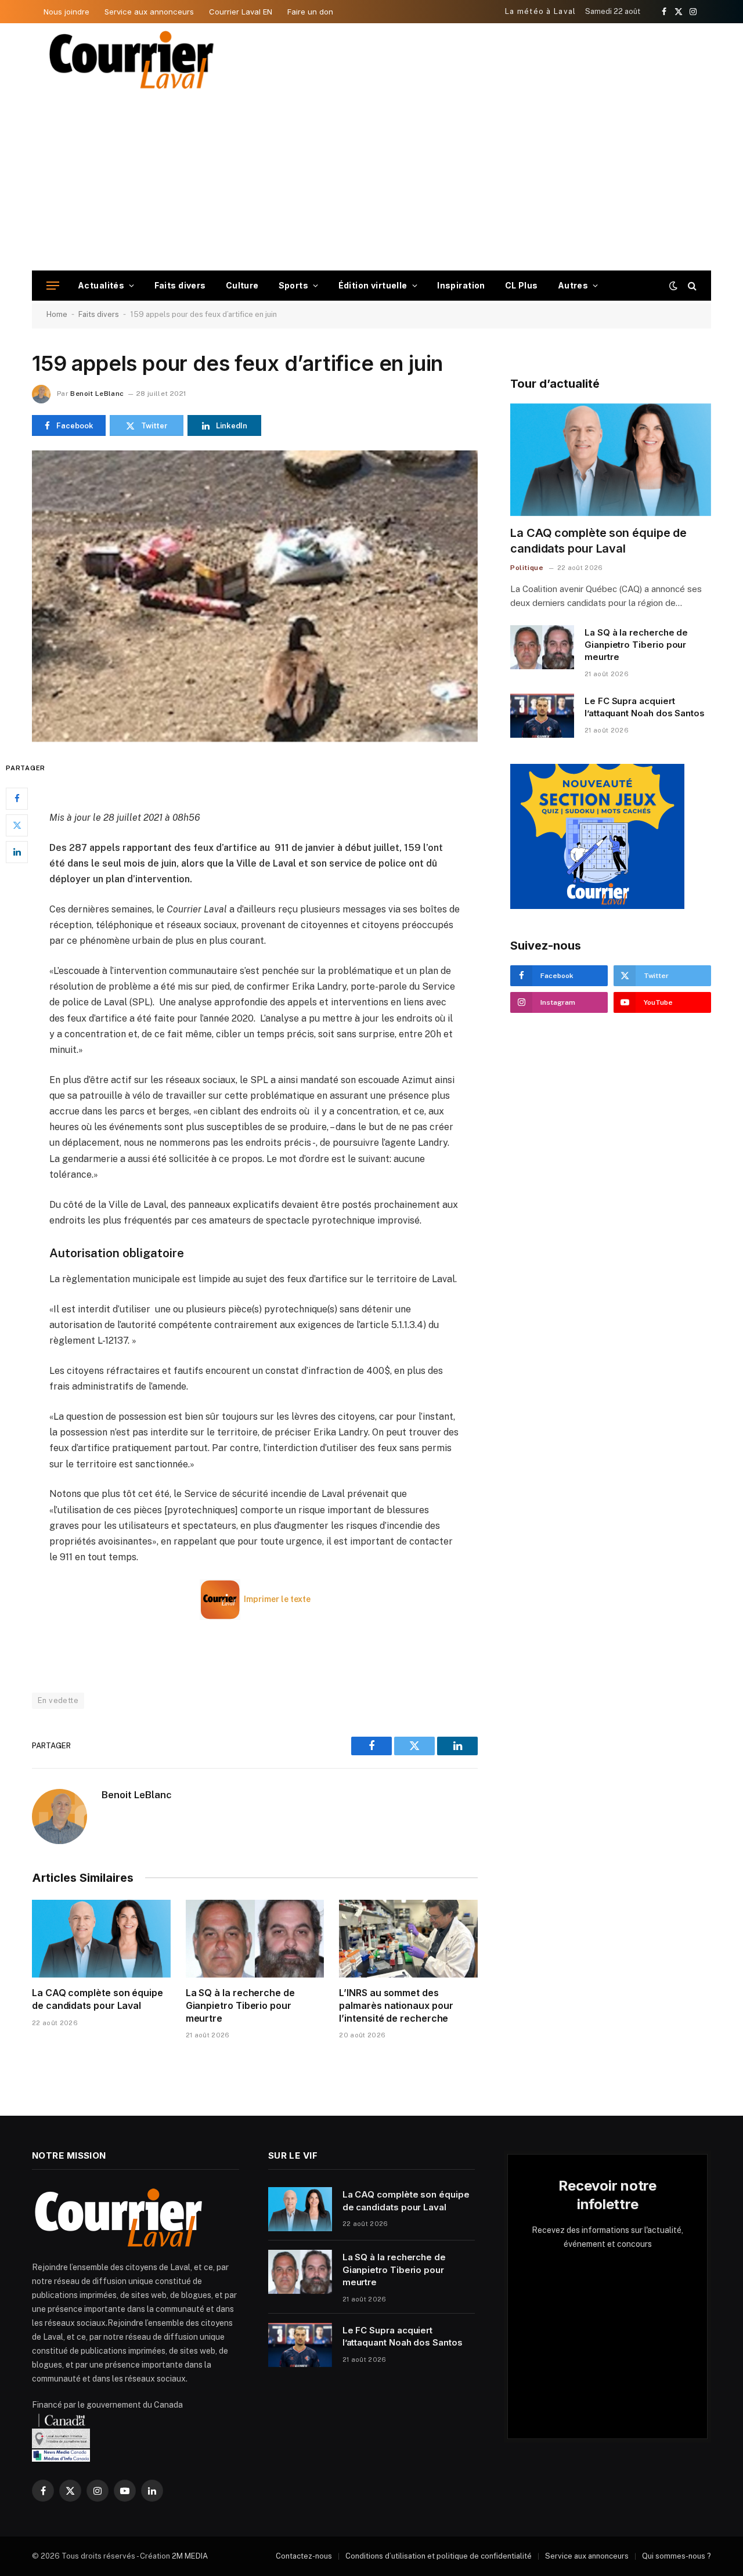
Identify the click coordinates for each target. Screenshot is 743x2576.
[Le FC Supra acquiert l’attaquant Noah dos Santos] (542, 716)
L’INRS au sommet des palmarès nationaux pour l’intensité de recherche (396, 2005)
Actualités (101, 285)
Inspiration (461, 285)
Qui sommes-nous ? (677, 2556)
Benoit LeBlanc (97, 394)
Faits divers (180, 285)
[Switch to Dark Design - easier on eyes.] (673, 286)
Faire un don (310, 12)
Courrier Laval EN (241, 12)
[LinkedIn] (17, 852)
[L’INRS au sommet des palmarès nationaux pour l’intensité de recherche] (408, 1939)
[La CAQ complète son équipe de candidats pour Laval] (101, 1939)
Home (57, 314)
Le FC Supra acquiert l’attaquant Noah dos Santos (645, 707)
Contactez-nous (304, 2556)
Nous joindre (66, 12)
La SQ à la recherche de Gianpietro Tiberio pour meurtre (240, 2005)
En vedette (58, 1700)
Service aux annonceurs (149, 12)
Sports (294, 285)
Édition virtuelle (373, 285)
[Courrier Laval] (132, 60)
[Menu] (53, 286)
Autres (573, 285)
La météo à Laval (541, 11)
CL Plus (522, 285)
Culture (242, 285)
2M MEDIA (190, 2556)
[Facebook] (17, 799)
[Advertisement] (371, 183)
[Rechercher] (691, 286)
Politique (527, 568)
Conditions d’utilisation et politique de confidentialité (439, 2556)
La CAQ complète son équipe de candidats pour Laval (98, 1999)
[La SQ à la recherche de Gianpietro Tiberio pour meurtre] (255, 1939)
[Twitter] (17, 825)
